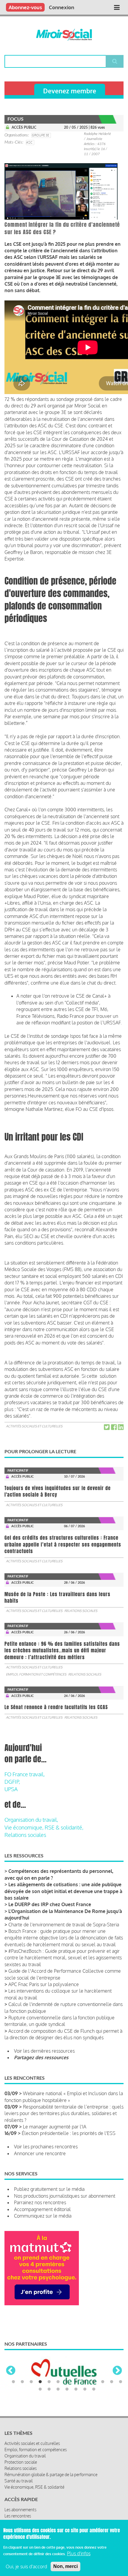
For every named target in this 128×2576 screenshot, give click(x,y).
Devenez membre (70, 91)
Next (117, 2371)
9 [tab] (85, 2382)
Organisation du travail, (31, 1820)
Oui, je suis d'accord (26, 2566)
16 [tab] (58, 2389)
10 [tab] (94, 2382)
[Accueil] (64, 35)
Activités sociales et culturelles (34, 1426)
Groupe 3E (40, 135)
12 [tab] (112, 2382)
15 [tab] (49, 2389)
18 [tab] (76, 2389)
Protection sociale (21, 2462)
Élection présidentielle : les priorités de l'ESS (69, 2133)
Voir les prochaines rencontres (46, 2147)
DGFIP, (12, 1782)
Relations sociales (81, 1611)
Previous (11, 2371)
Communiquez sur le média (43, 2216)
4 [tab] (40, 2382)
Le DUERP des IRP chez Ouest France (50, 1904)
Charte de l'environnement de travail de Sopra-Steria (64, 1925)
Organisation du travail (25, 2456)
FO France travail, (25, 1774)
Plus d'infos (79, 2553)
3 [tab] (31, 2382)
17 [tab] (67, 2389)
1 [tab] (13, 2382)
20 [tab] (94, 2389)
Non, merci (65, 2566)
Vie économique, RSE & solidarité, (44, 1827)
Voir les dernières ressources (44, 2051)
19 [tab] (85, 2389)
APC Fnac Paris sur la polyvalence (44, 1984)
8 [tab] (76, 2382)
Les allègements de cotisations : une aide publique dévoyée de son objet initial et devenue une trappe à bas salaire (63, 1891)
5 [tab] (49, 2382)
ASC (29, 142)
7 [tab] (67, 2382)
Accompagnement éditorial (42, 2209)
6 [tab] (58, 2382)
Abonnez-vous (25, 7)
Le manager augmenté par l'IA (55, 2127)
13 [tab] (121, 2382)
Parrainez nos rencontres (40, 2202)
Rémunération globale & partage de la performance (51, 2475)
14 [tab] (40, 2389)
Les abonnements (20, 2510)
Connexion (61, 7)
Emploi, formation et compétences (36, 1674)
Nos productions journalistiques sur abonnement (65, 2196)
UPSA (11, 1789)
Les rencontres (18, 2516)
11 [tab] (103, 2382)
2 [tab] (22, 2382)
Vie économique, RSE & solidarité (34, 2487)
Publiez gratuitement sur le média (49, 2189)
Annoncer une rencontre (40, 2153)
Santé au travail (19, 2481)
